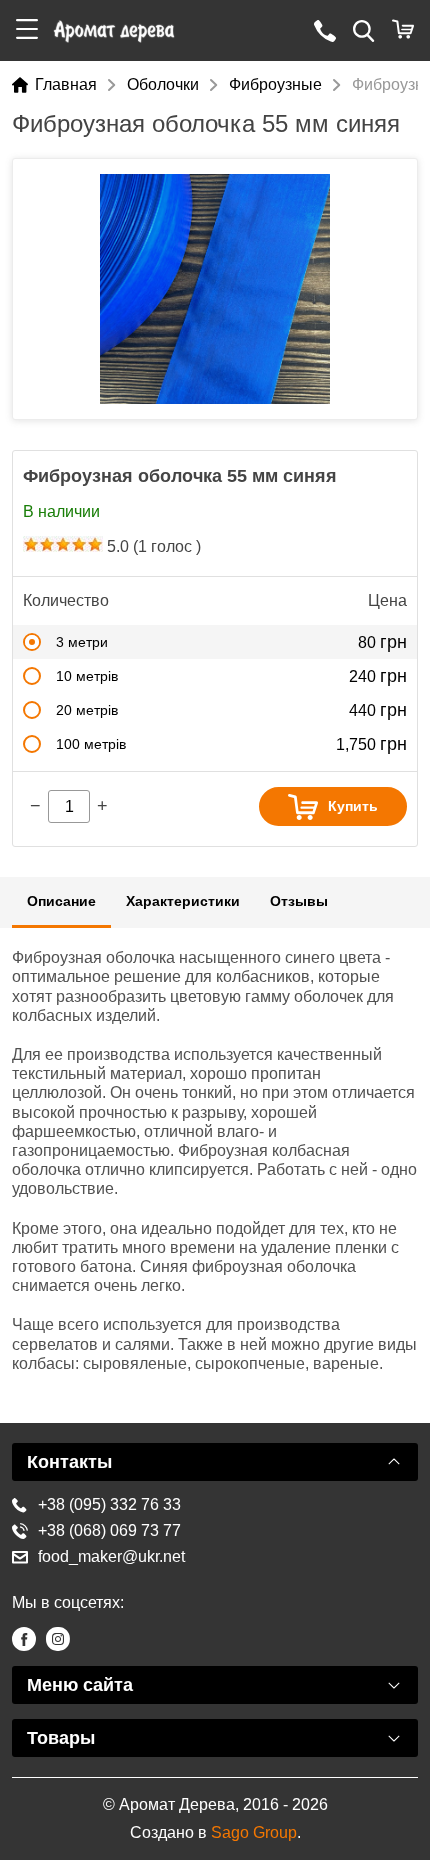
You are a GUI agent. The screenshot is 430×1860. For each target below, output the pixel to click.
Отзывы (299, 901)
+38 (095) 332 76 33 (109, 1504)
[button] (27, 30)
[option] (215, 289)
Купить (353, 806)
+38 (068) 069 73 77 (109, 1530)
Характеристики (183, 901)
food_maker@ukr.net (111, 1556)
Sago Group (254, 1832)
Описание (61, 901)
